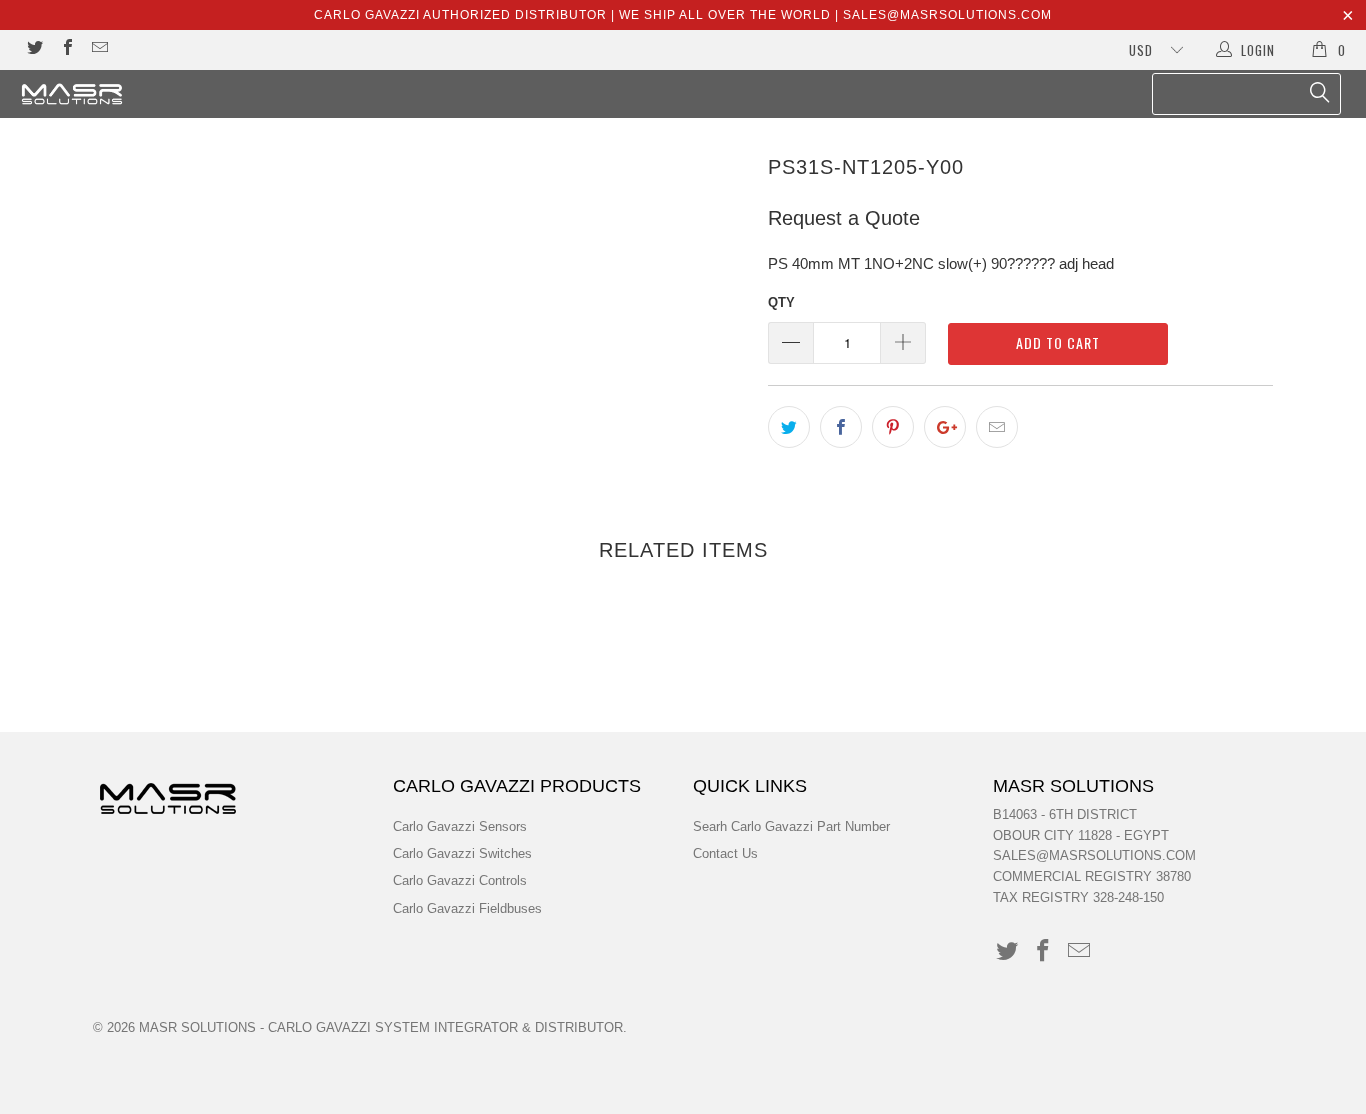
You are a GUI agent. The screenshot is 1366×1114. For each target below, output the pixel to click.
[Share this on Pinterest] (893, 427)
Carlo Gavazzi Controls (460, 880)
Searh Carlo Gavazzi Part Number (791, 826)
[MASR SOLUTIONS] (119, 94)
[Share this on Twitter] (789, 427)
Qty (781, 302)
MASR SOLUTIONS (197, 1027)
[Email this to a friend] (997, 427)
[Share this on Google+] (945, 427)
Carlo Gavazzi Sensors (460, 826)
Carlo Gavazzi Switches (462, 853)
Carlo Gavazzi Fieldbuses (467, 908)
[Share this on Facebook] (841, 427)
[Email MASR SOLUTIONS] (99, 49)
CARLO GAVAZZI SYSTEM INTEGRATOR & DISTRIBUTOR (445, 1027)
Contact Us (725, 853)
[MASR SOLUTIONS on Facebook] (66, 49)
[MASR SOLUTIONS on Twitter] (34, 49)
